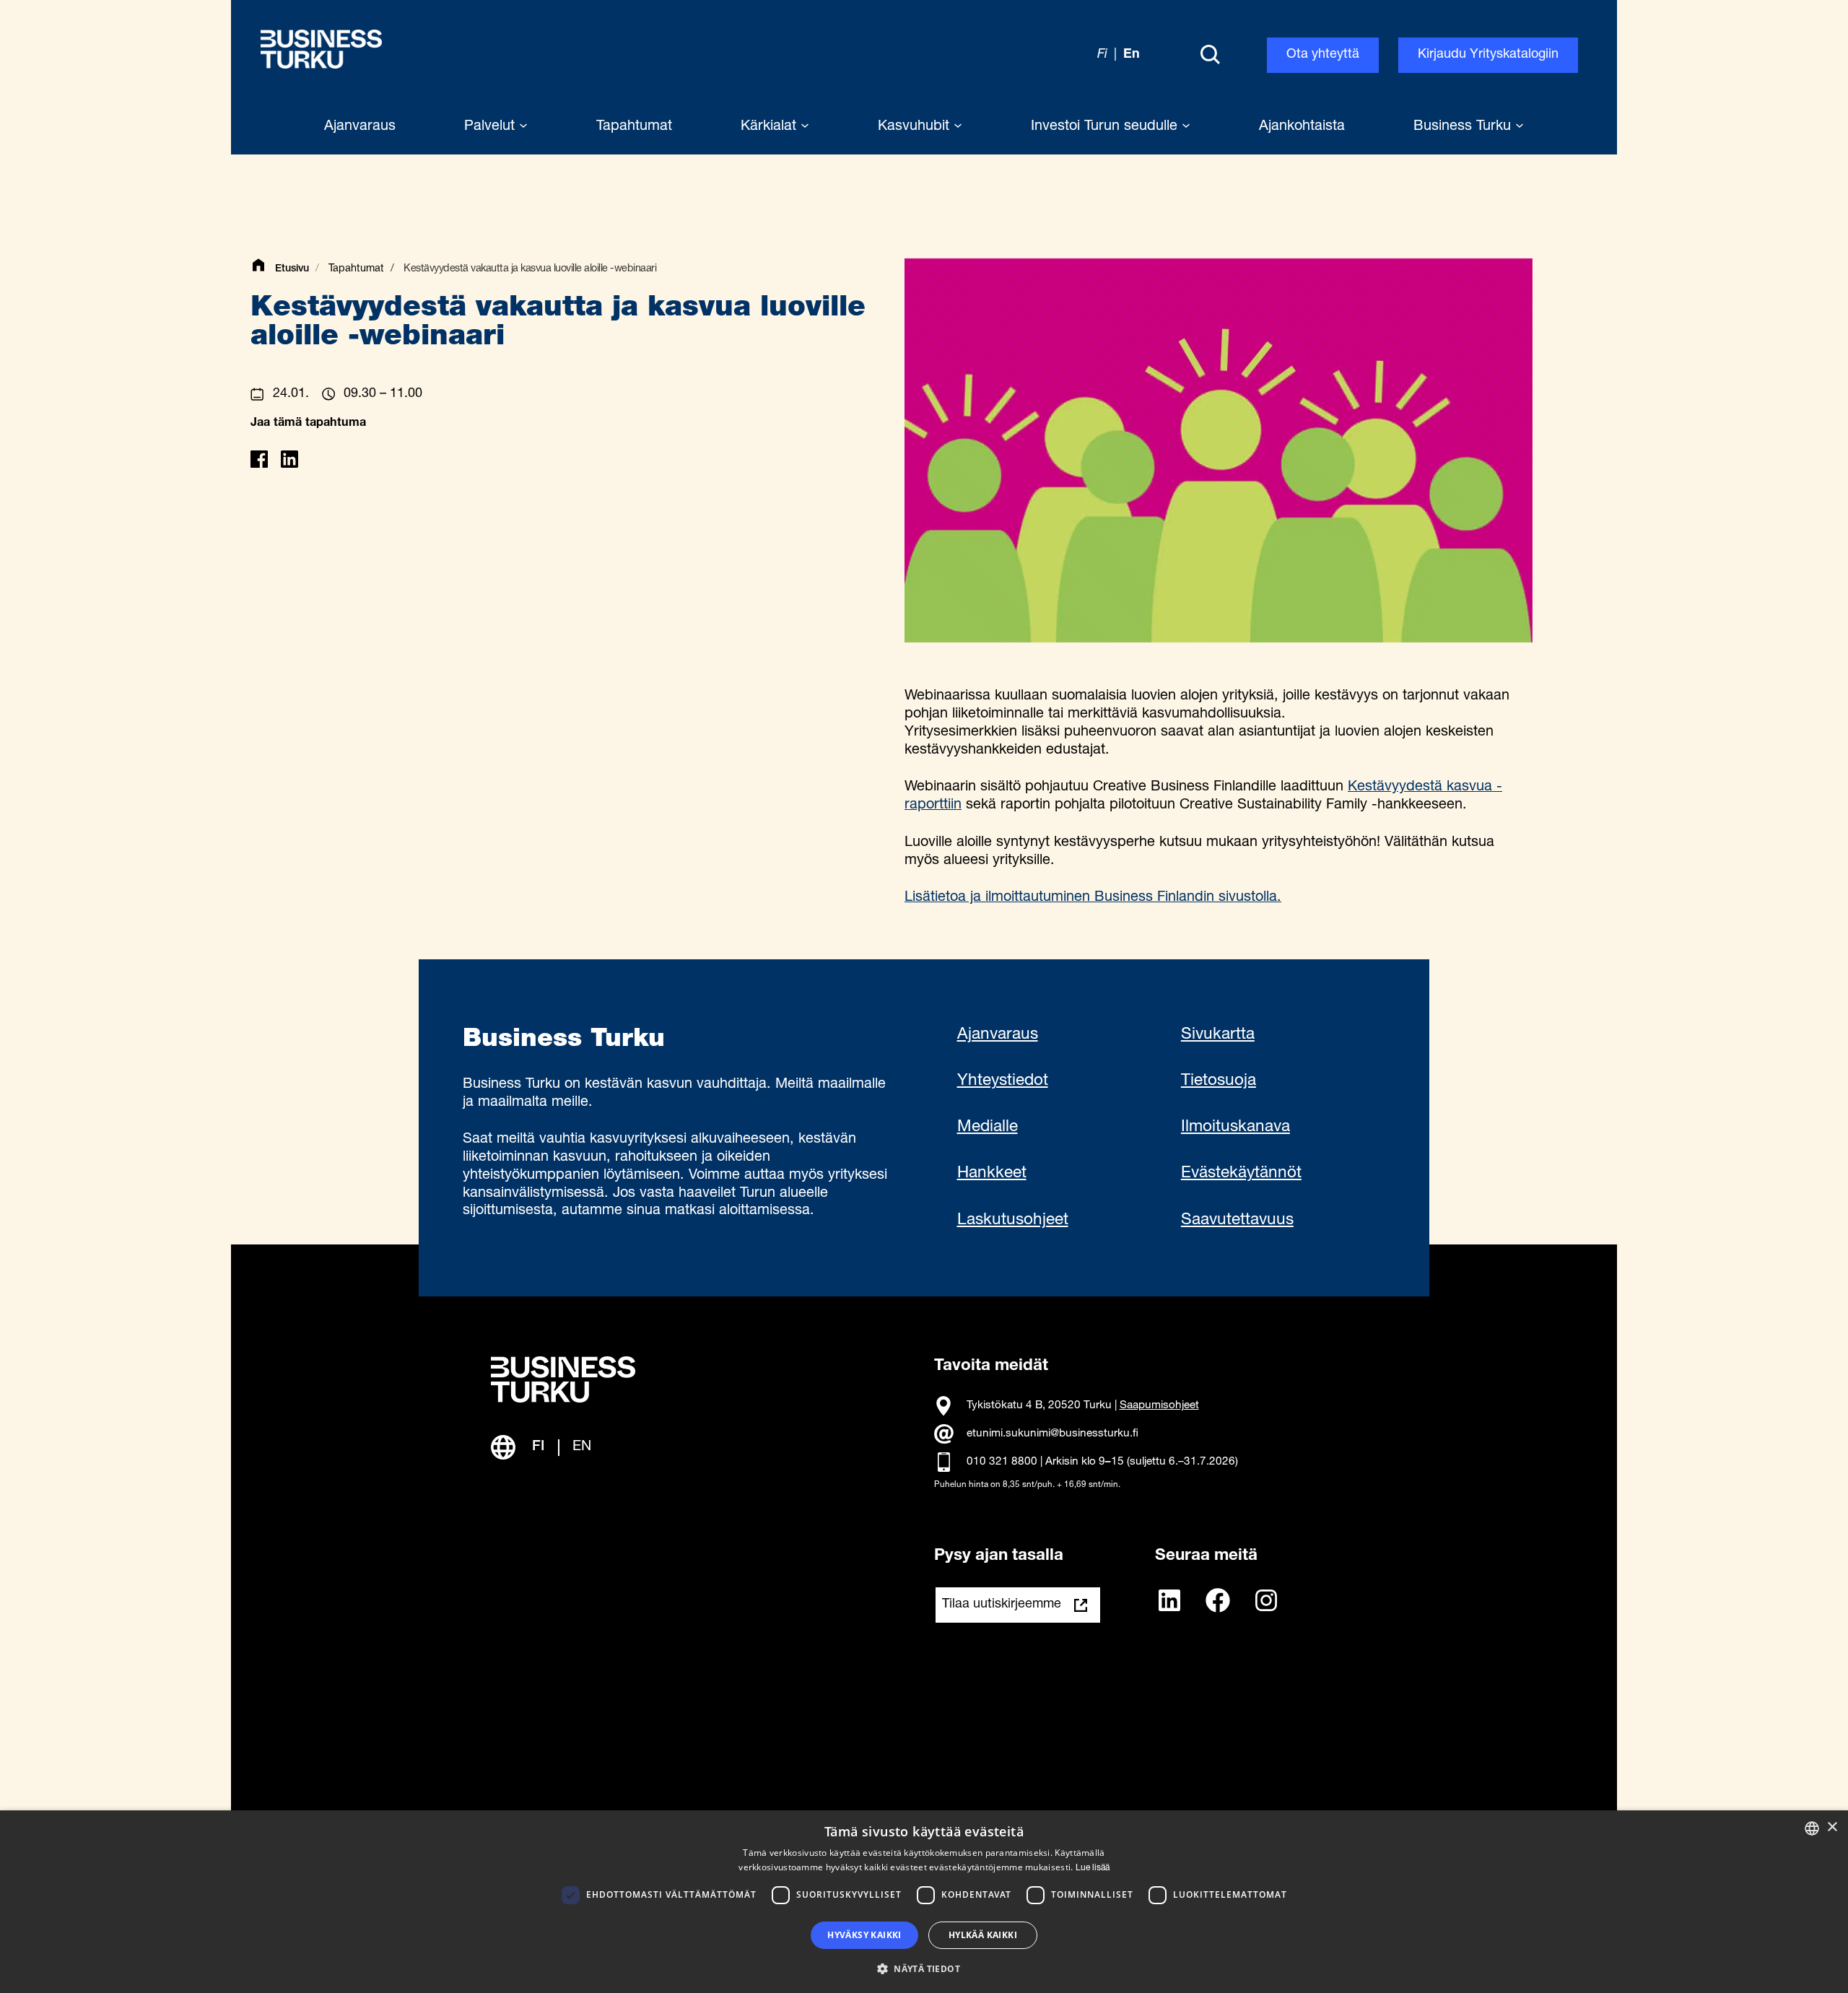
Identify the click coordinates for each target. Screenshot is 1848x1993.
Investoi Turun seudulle (1106, 127)
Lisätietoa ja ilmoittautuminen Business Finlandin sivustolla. (1093, 898)
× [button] (1832, 1827)
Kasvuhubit (916, 127)
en (1132, 55)
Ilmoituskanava (1235, 1128)
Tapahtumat (356, 269)
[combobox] (1812, 1828)
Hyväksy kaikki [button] (864, 1935)
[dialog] (924, 1902)
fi (1102, 55)
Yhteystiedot (1003, 1081)
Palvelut (492, 127)
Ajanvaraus (998, 1035)
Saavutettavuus (1237, 1221)
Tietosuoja (1219, 1081)
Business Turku (1464, 127)
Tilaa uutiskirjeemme (1002, 1605)
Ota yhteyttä (1323, 55)
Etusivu (292, 269)
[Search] (1210, 56)
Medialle (988, 1128)
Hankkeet (992, 1174)
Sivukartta (1218, 1035)
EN (582, 1447)
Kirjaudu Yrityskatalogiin (1488, 55)
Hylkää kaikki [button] (983, 1935)
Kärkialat (771, 127)
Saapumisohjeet (1159, 1406)
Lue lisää (1093, 1868)
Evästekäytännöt (1241, 1174)
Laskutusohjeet (1013, 1221)
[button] (924, 1968)
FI (539, 1447)
